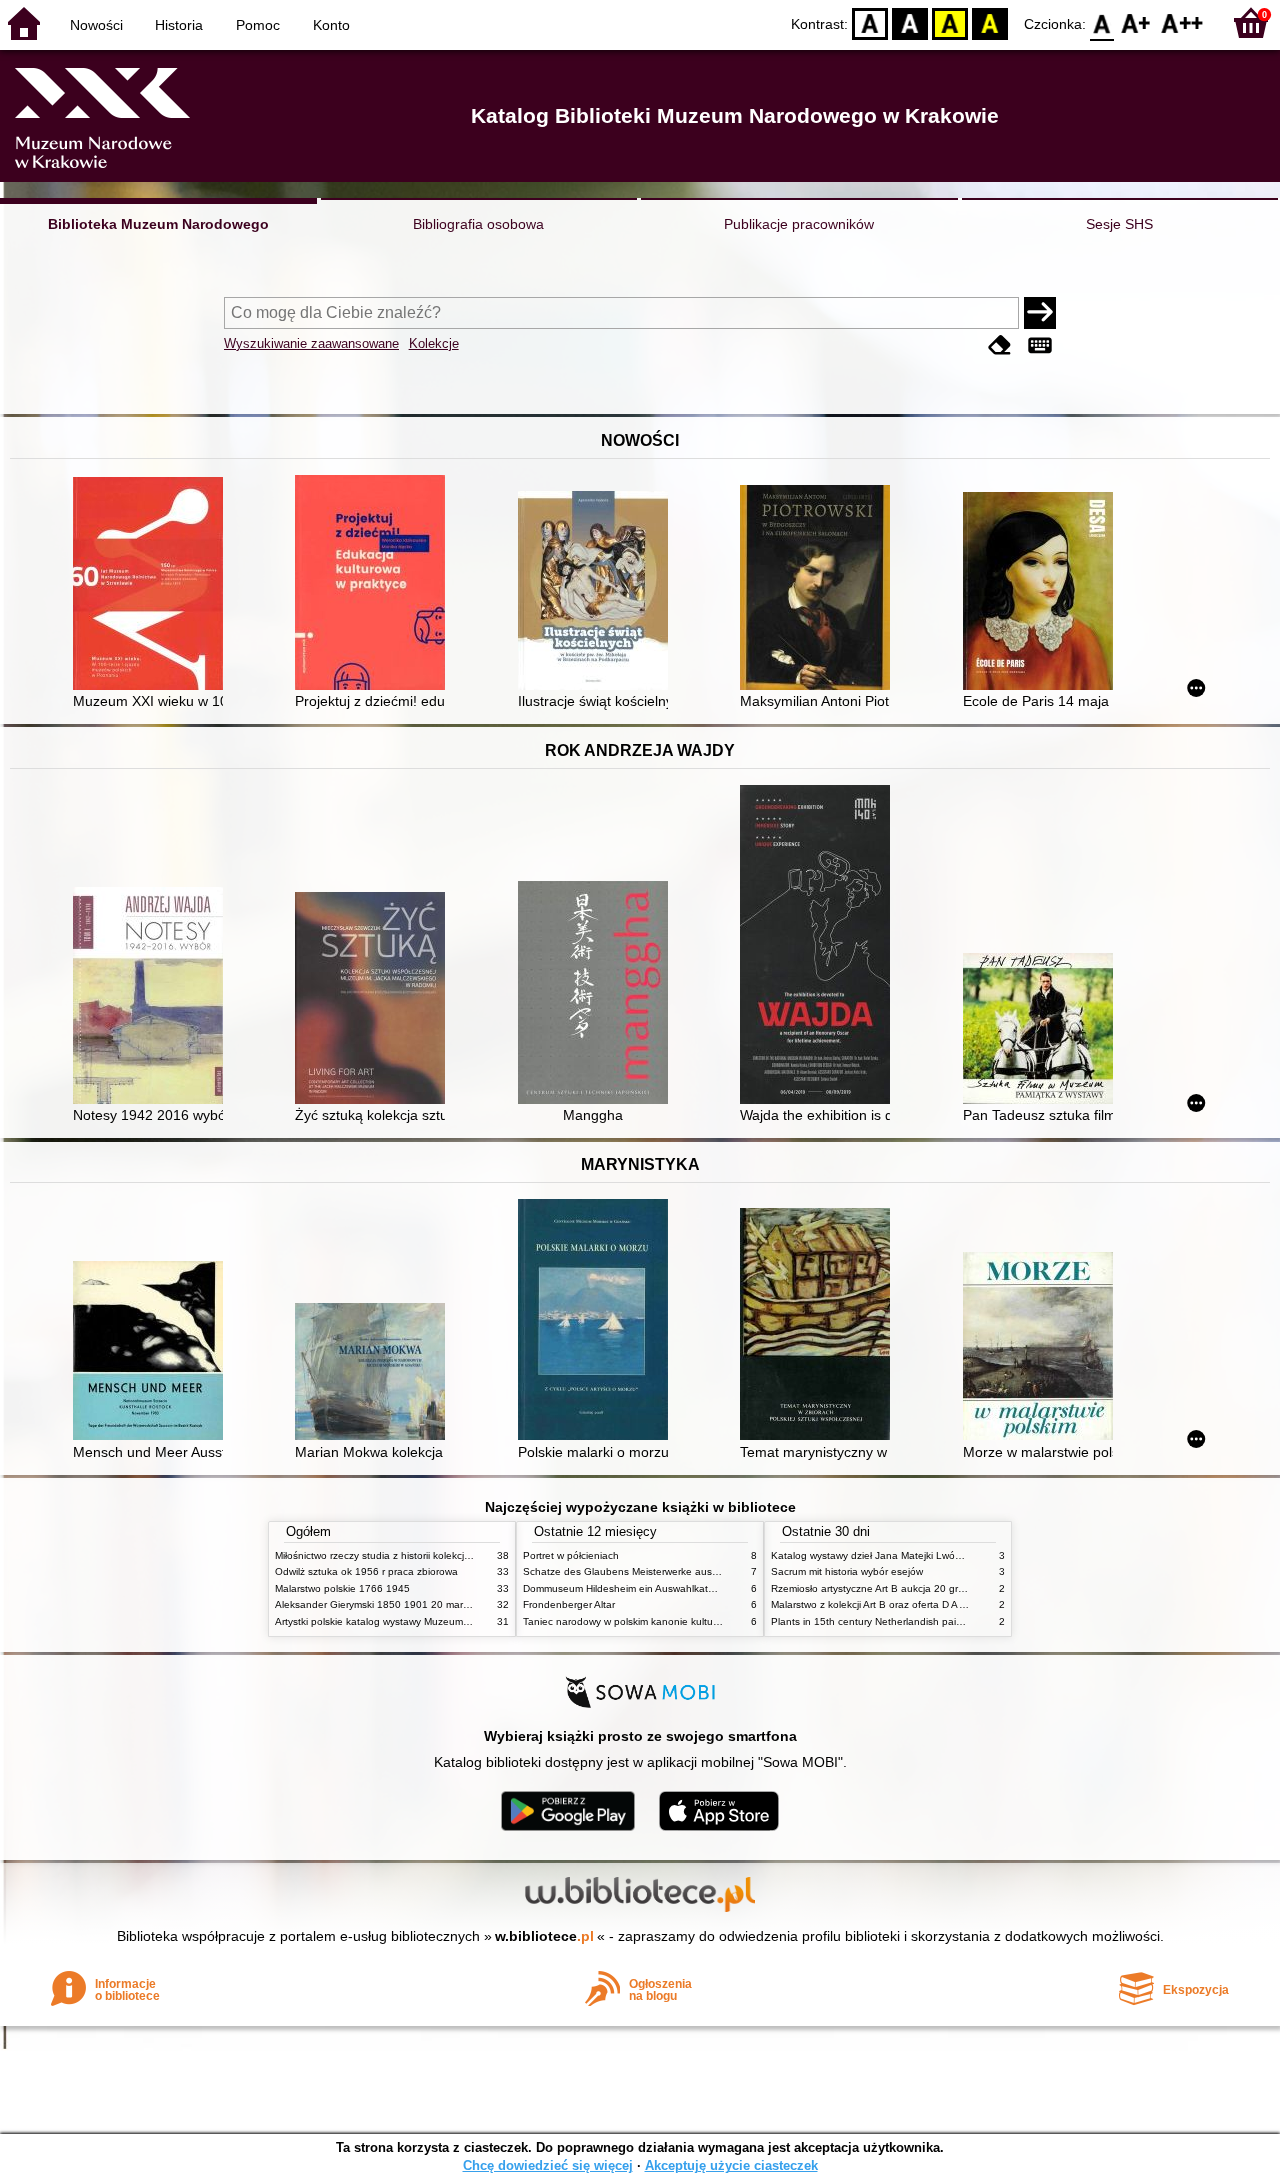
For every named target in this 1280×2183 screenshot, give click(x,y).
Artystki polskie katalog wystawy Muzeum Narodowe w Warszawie (425, 1621)
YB (950, 22)
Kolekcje (434, 343)
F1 (1136, 22)
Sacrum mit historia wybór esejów (847, 1571)
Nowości (96, 25)
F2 (1182, 22)
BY (990, 22)
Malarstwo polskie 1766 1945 (342, 1588)
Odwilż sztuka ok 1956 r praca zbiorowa (366, 1571)
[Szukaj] (1040, 313)
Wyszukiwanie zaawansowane (311, 343)
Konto (331, 25)
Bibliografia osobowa (478, 224)
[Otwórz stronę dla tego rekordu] (153, 585)
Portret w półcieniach (571, 1555)
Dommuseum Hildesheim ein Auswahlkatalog (625, 1588)
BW (910, 22)
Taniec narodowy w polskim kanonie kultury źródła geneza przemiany (681, 1621)
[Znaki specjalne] (1040, 345)
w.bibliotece (544, 1936)
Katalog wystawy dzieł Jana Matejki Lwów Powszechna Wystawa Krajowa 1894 (953, 1555)
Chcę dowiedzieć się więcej (548, 2165)
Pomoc (258, 25)
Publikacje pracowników (799, 224)
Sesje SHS (1119, 224)
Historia (179, 25)
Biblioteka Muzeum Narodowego (158, 224)
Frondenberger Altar (569, 1604)
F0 (1102, 22)
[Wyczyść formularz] (1000, 345)
